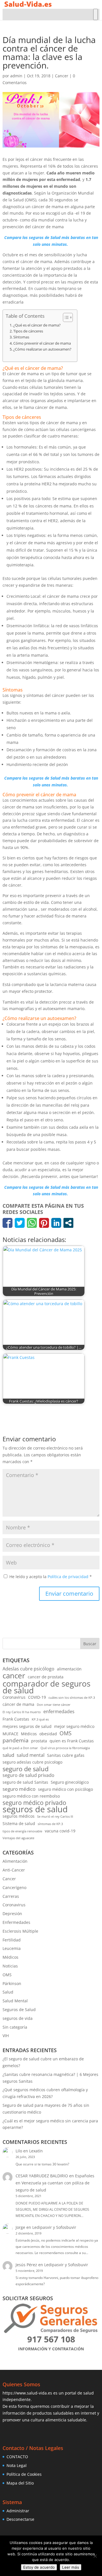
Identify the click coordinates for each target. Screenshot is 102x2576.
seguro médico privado (34, 1803)
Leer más (71, 2567)
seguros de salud (35, 1809)
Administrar (18, 2511)
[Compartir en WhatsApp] (32, 1223)
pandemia (16, 1740)
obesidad (48, 1734)
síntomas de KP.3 (50, 1824)
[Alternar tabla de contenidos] (65, 317)
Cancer (62, 76)
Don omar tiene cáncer (54, 1705)
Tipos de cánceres (28, 331)
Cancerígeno (14, 1887)
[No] (95, 2556)
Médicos (29, 1734)
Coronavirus (14, 1697)
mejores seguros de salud (27, 1726)
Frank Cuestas (16, 1719)
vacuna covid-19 (60, 1831)
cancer (14, 1676)
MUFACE (10, 1734)
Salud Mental (15, 2001)
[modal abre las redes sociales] (68, 1223)
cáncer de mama (18, 1704)
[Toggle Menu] (95, 14)
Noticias (10, 1966)
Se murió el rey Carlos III (55, 1817)
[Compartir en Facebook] (8, 1223)
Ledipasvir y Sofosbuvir (54, 2227)
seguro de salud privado (28, 1775)
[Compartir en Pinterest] (44, 1223)
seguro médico (19, 1789)
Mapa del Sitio (20, 2483)
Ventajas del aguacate (18, 1838)
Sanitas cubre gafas (66, 1755)
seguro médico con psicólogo (65, 1789)
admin (16, 76)
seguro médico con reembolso (31, 1796)
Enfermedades (16, 1922)
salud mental (31, 1755)
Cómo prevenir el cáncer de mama (42, 343)
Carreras (11, 1896)
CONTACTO (17, 2457)
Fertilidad (12, 1940)
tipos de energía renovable (22, 1831)
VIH (6, 2036)
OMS (65, 1733)
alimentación (69, 1669)
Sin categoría (15, 2027)
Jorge (20, 2227)
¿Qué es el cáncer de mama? (37, 325)
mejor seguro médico (74, 1726)
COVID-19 (37, 1697)
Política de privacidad (69, 1577)
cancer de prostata (46, 1677)
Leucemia (12, 1948)
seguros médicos (19, 1816)
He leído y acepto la (51, 1577)
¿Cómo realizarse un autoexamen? (42, 349)
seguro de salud (25, 1769)
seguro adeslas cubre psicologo (32, 1762)
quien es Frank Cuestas (72, 1741)
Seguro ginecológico (70, 1782)
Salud (8, 1992)
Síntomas (21, 337)
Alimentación (15, 1861)
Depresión (12, 1914)
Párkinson (12, 1983)
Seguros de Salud (19, 2010)
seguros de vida (18, 2018)
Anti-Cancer (14, 1870)
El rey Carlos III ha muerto (22, 1712)
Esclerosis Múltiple (20, 1931)
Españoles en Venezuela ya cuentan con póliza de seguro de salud (55, 2183)
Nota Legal (17, 2465)
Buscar (90, 1644)
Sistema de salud (19, 1823)
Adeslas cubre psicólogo (28, 1669)
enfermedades (59, 1711)
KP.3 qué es (40, 1719)
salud (8, 1755)
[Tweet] (20, 1223)
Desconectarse (20, 2519)
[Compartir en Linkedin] (56, 1223)
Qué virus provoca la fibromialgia (65, 1748)
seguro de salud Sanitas (25, 1782)
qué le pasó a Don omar (20, 1748)
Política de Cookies (24, 2474)
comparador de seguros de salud (46, 1687)
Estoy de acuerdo (39, 2567)
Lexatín (36, 2151)
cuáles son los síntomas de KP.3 (72, 1698)
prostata (39, 1741)
